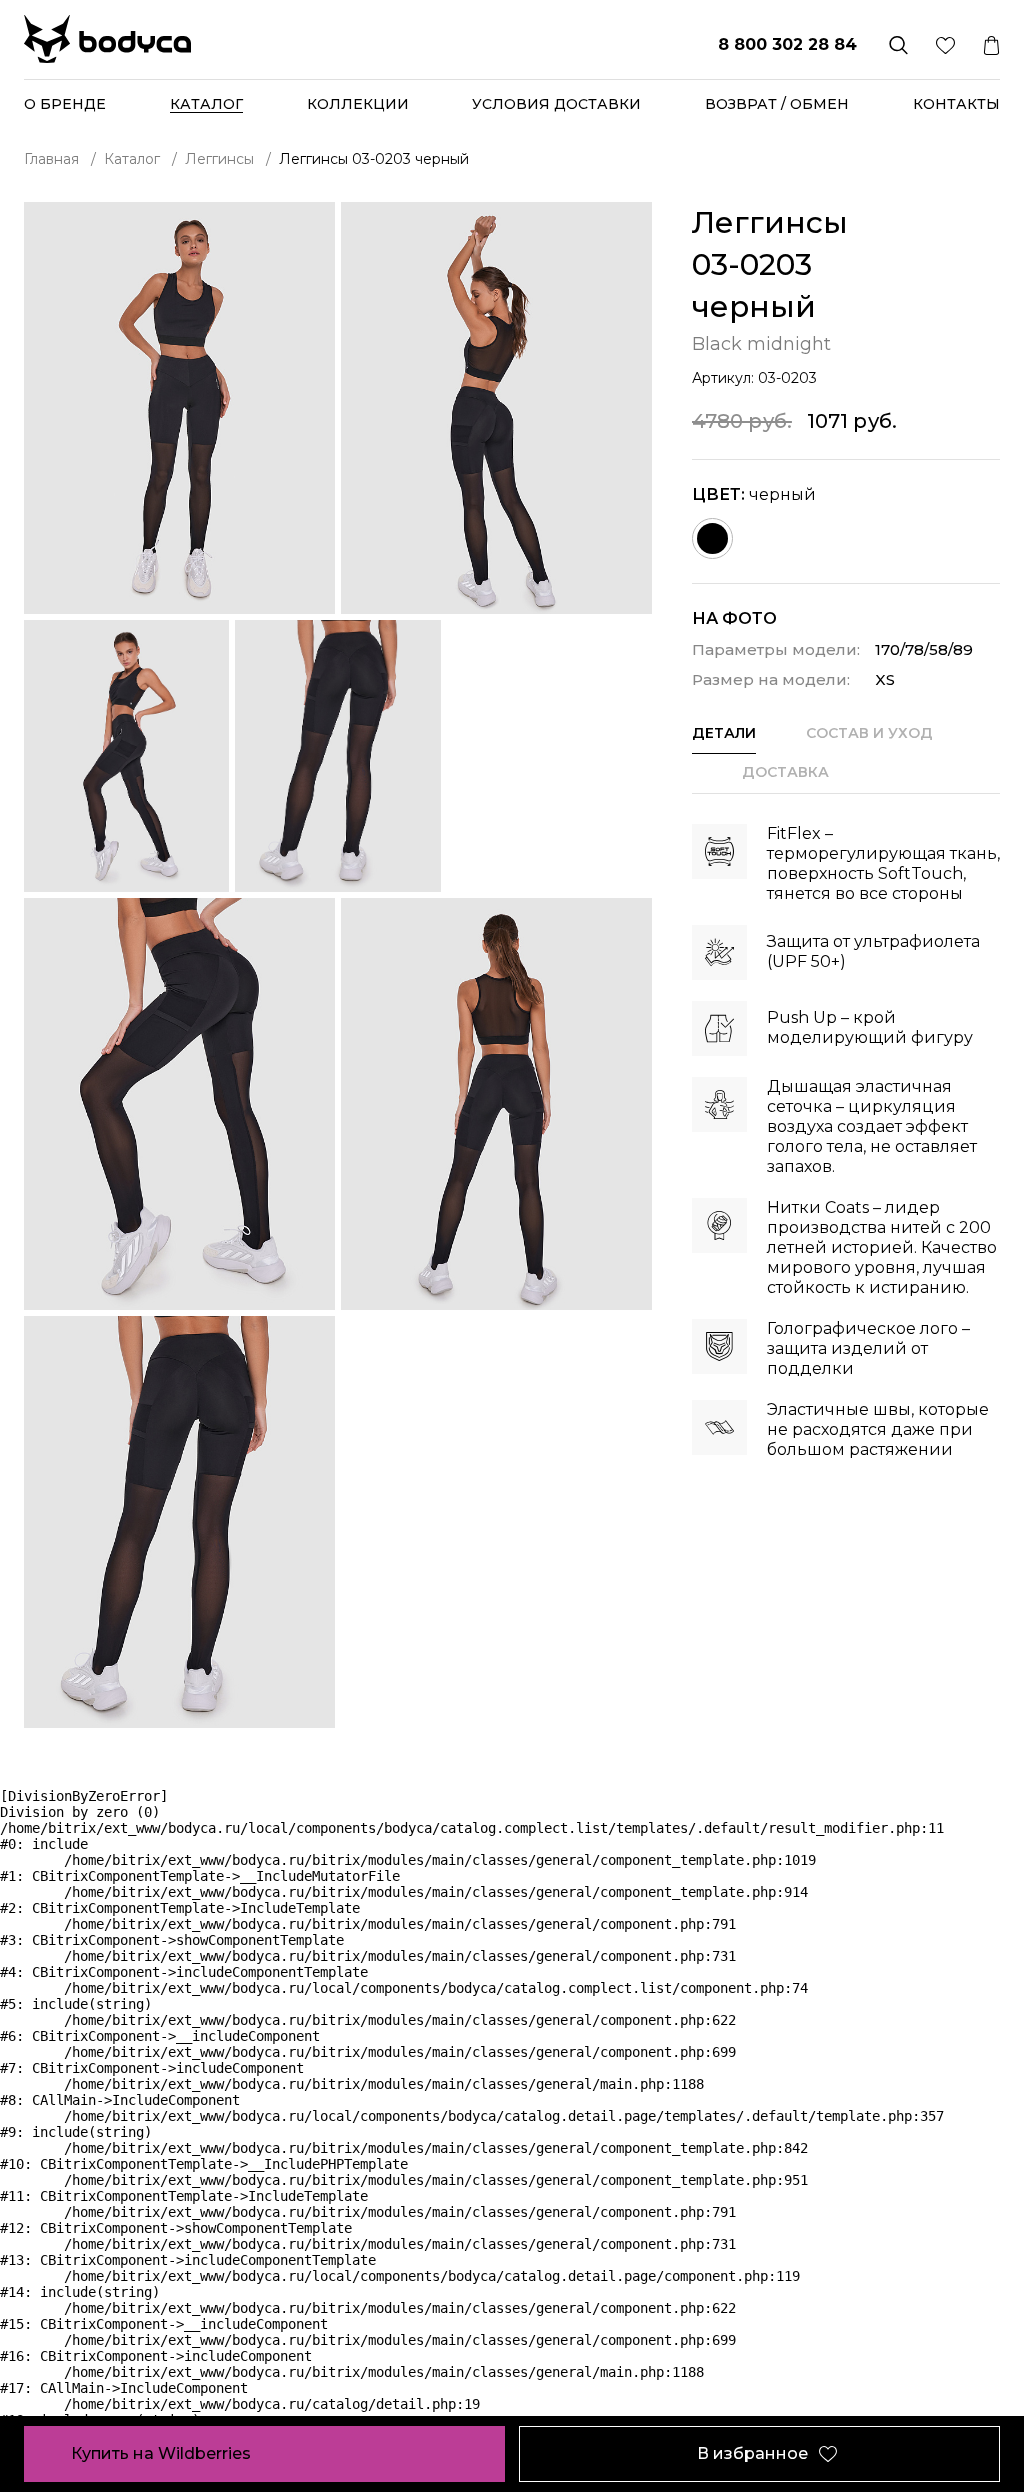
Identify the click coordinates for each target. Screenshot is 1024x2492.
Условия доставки (556, 104)
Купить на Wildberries (161, 2453)
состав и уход (869, 733)
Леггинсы (219, 159)
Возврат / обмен (777, 104)
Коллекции (358, 104)
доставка (785, 772)
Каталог (132, 159)
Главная (51, 159)
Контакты (956, 104)
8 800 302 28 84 (787, 44)
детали (724, 733)
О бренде (65, 104)
